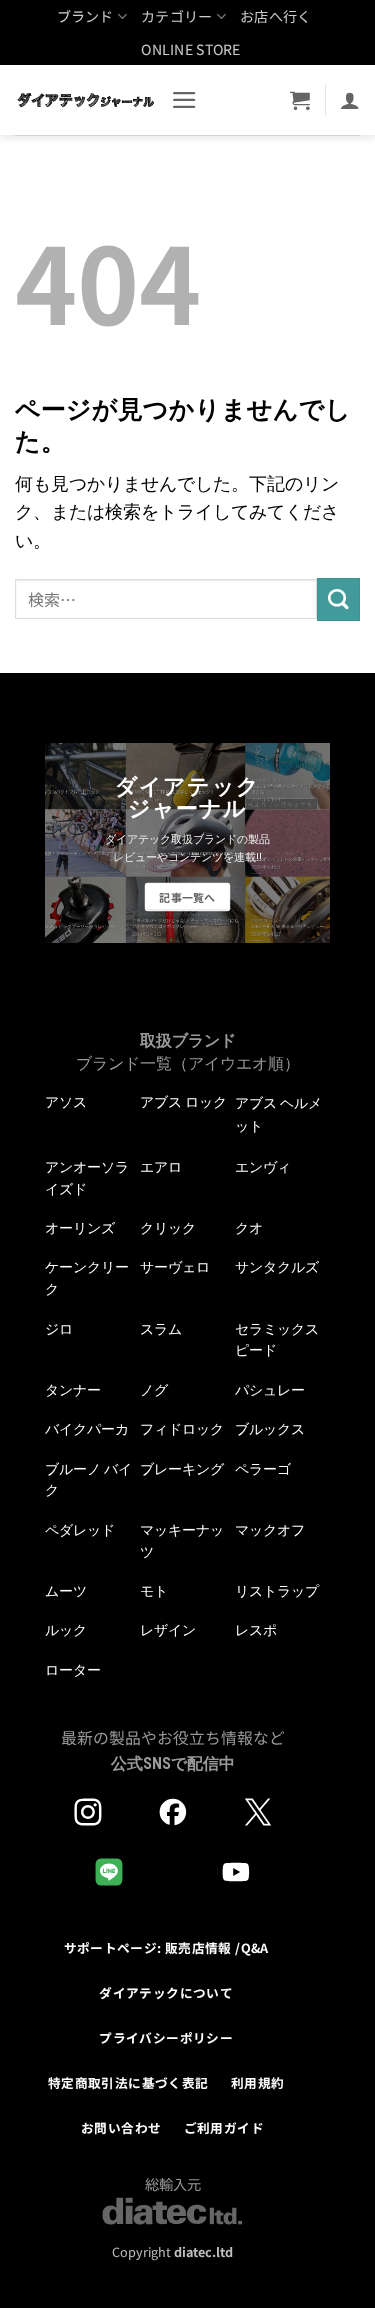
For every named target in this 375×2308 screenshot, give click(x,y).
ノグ (154, 1390)
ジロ (59, 1329)
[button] (184, 100)
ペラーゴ (263, 1469)
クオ (249, 1228)
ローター (73, 1670)
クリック (168, 1228)
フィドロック (182, 1429)
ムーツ (66, 1591)
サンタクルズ (277, 1267)
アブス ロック (183, 1102)
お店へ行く (275, 16)
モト (154, 1591)
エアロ (161, 1167)
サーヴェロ (175, 1267)
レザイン (168, 1630)
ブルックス (270, 1429)
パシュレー (270, 1390)
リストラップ (277, 1591)
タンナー (73, 1390)
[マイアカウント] (350, 100)
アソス (66, 1102)
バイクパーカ (87, 1429)
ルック (66, 1630)
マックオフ (270, 1530)
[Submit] (338, 599)
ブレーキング (182, 1469)
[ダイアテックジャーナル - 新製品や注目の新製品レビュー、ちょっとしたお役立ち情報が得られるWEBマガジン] (85, 100)
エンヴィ (263, 1167)
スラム (161, 1329)
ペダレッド (80, 1530)
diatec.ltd (203, 2251)
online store (190, 49)
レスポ (256, 1630)
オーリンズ (80, 1228)
